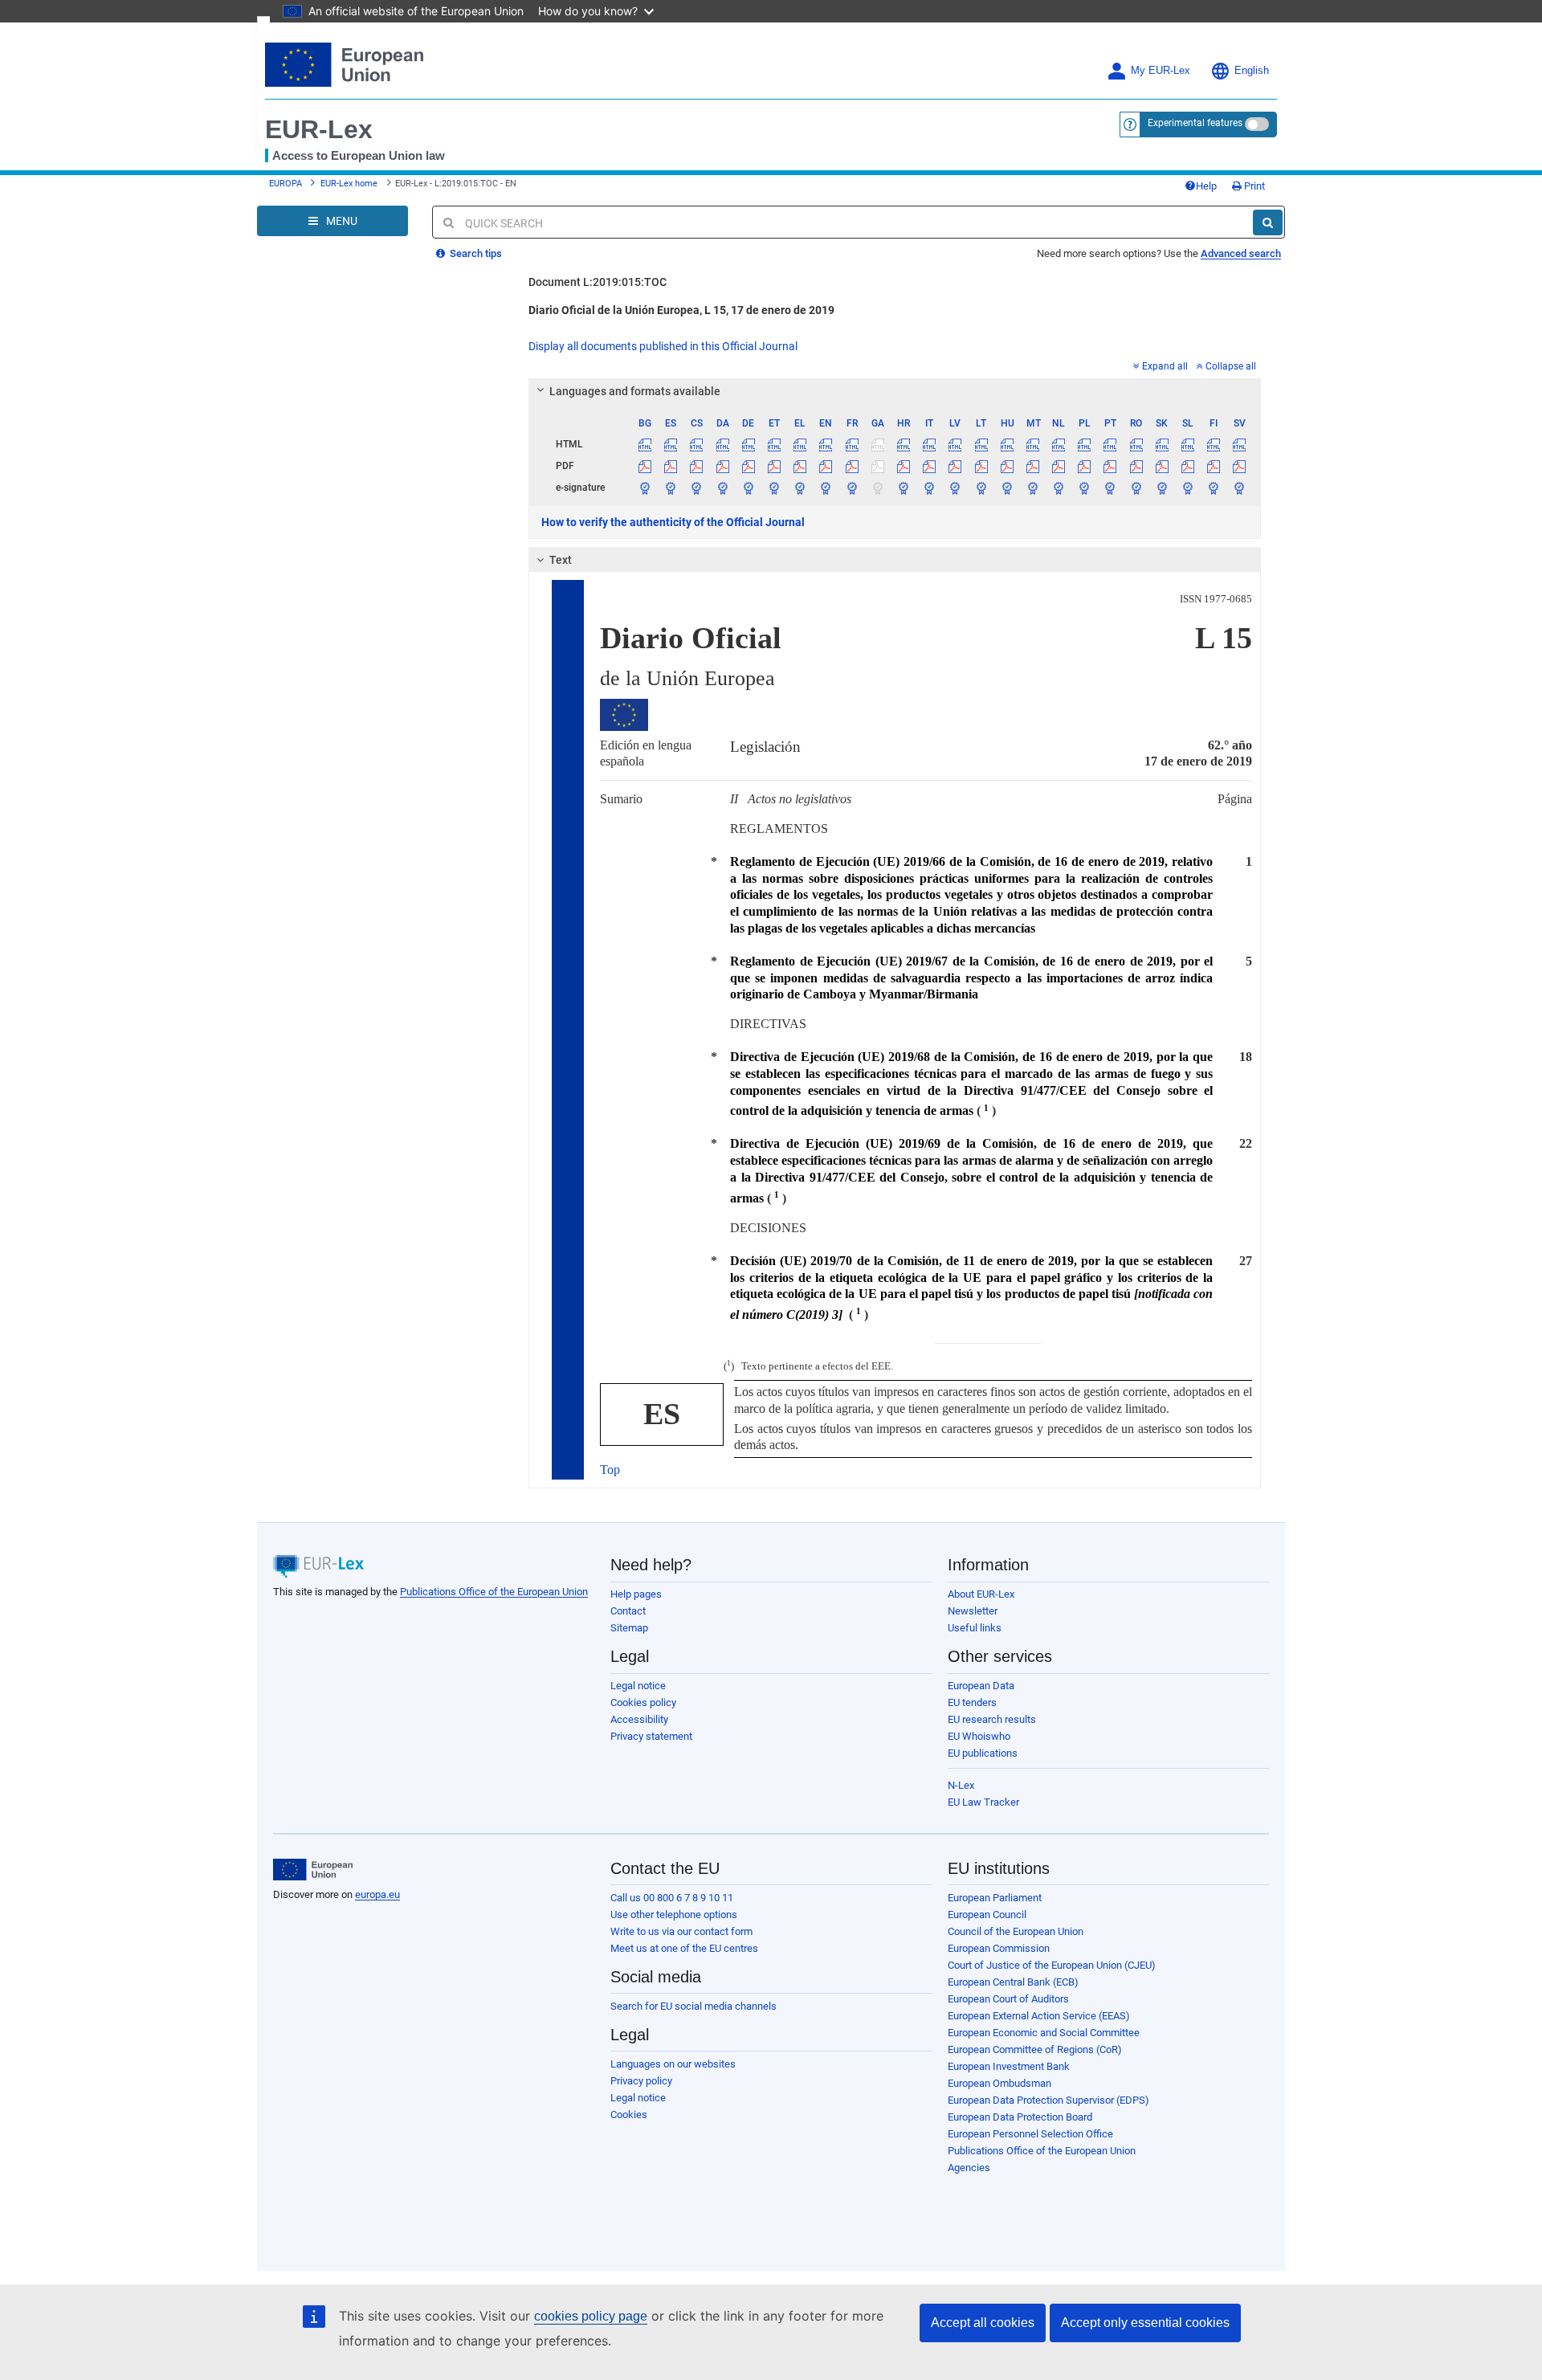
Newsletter (973, 1611)
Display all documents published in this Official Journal (663, 346)
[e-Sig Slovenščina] (1187, 488)
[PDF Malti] (1032, 466)
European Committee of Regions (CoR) (1035, 2049)
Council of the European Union (1016, 1931)
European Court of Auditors (1008, 1999)
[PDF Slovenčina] (1162, 466)
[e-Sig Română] (1136, 488)
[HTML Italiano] (930, 444)
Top (610, 1470)
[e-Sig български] (645, 488)
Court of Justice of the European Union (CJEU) (1052, 1965)
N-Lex (961, 1785)
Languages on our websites (673, 2064)
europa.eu (377, 1894)
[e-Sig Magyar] (1007, 488)
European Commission (999, 1948)
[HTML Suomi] (1214, 444)
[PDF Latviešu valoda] (955, 466)
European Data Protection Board (1020, 2117)
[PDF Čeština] (697, 466)
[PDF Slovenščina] (1187, 466)
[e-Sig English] (826, 488)
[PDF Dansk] (722, 466)
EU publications (983, 1753)
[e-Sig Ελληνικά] (800, 488)
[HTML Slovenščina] (1187, 444)
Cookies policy (643, 1702)
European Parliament (995, 1898)
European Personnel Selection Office (1030, 2134)
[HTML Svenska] (1240, 444)
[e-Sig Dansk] (722, 488)
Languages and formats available (635, 391)
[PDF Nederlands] (1059, 466)
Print (1253, 186)
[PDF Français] (852, 466)
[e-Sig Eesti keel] (774, 488)
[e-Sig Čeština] (697, 488)
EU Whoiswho (979, 1736)
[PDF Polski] (1085, 466)
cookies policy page (591, 2316)
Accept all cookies (983, 2323)
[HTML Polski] (1085, 444)
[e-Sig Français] (852, 488)
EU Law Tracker (983, 1802)
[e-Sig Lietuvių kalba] (981, 488)
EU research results (992, 1719)
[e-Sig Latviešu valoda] (955, 488)
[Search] (1268, 222)
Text (561, 560)
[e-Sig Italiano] (930, 488)
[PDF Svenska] (1240, 466)
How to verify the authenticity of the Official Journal (673, 522)
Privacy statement (651, 1736)
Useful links (975, 1628)
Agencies (969, 2168)
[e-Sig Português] (1110, 488)
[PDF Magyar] (1007, 466)
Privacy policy (641, 2081)
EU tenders (972, 1702)
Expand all (1165, 366)
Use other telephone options (674, 1915)
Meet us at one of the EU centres (684, 1948)
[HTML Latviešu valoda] (955, 444)
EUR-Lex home (349, 184)
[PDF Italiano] (930, 466)
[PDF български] (645, 466)
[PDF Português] (1110, 466)
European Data (981, 1686)
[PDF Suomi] (1214, 466)
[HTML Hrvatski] (903, 444)
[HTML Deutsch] (748, 444)
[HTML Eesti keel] (774, 444)
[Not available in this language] (877, 444)
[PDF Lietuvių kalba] (981, 466)
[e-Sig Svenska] (1240, 488)
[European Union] (313, 1870)
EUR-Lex (319, 129)
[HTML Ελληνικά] (800, 444)
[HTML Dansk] (722, 444)
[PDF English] (826, 466)
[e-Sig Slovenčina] (1162, 488)
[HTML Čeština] (697, 444)
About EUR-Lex (981, 1594)
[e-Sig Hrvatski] (903, 488)
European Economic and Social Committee (1044, 2033)
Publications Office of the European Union (494, 1592)
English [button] (1252, 71)
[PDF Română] (1136, 466)
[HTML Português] (1110, 444)
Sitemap (629, 1628)
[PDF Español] (671, 466)
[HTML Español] (671, 444)
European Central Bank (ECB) (1013, 1982)
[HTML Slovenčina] (1162, 444)
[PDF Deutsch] (748, 466)
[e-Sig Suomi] (1214, 488)
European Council (987, 1915)
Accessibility (639, 1719)
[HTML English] (826, 444)
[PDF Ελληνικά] (800, 466)
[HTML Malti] (1032, 444)
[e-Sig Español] (671, 488)
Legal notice (638, 1686)
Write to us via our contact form (681, 1931)
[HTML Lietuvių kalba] (981, 444)
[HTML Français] (852, 444)
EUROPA (286, 184)
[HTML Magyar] (1007, 444)
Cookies (629, 2115)
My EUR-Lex (1161, 71)
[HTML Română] (1136, 444)
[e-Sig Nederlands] (1059, 488)
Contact (628, 1611)
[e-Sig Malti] (1032, 488)
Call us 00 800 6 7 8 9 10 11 (672, 1898)
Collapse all (1231, 366)
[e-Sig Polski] (1085, 488)
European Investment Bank (1009, 2066)
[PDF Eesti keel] (774, 466)
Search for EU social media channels (693, 2006)
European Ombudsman (999, 2083)
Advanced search (1241, 253)
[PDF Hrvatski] (903, 466)
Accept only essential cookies (1145, 2323)
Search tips (475, 253)
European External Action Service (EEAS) (1039, 2016)
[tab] (895, 391)
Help (1206, 186)
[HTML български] (645, 444)
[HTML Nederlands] (1059, 444)
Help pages (636, 1594)
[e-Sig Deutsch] (748, 488)
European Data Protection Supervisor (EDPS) (1048, 2100)
